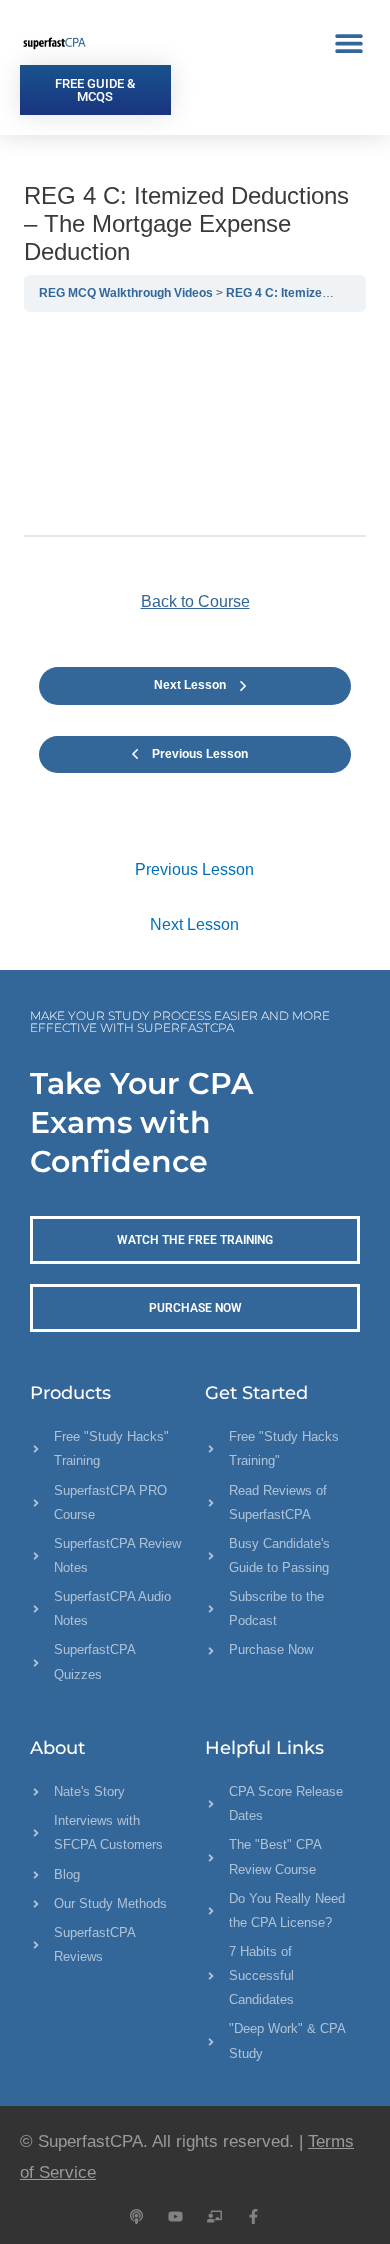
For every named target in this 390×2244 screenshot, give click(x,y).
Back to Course (195, 601)
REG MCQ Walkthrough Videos (127, 292)
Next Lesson (194, 924)
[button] (348, 42)
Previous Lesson (194, 869)
